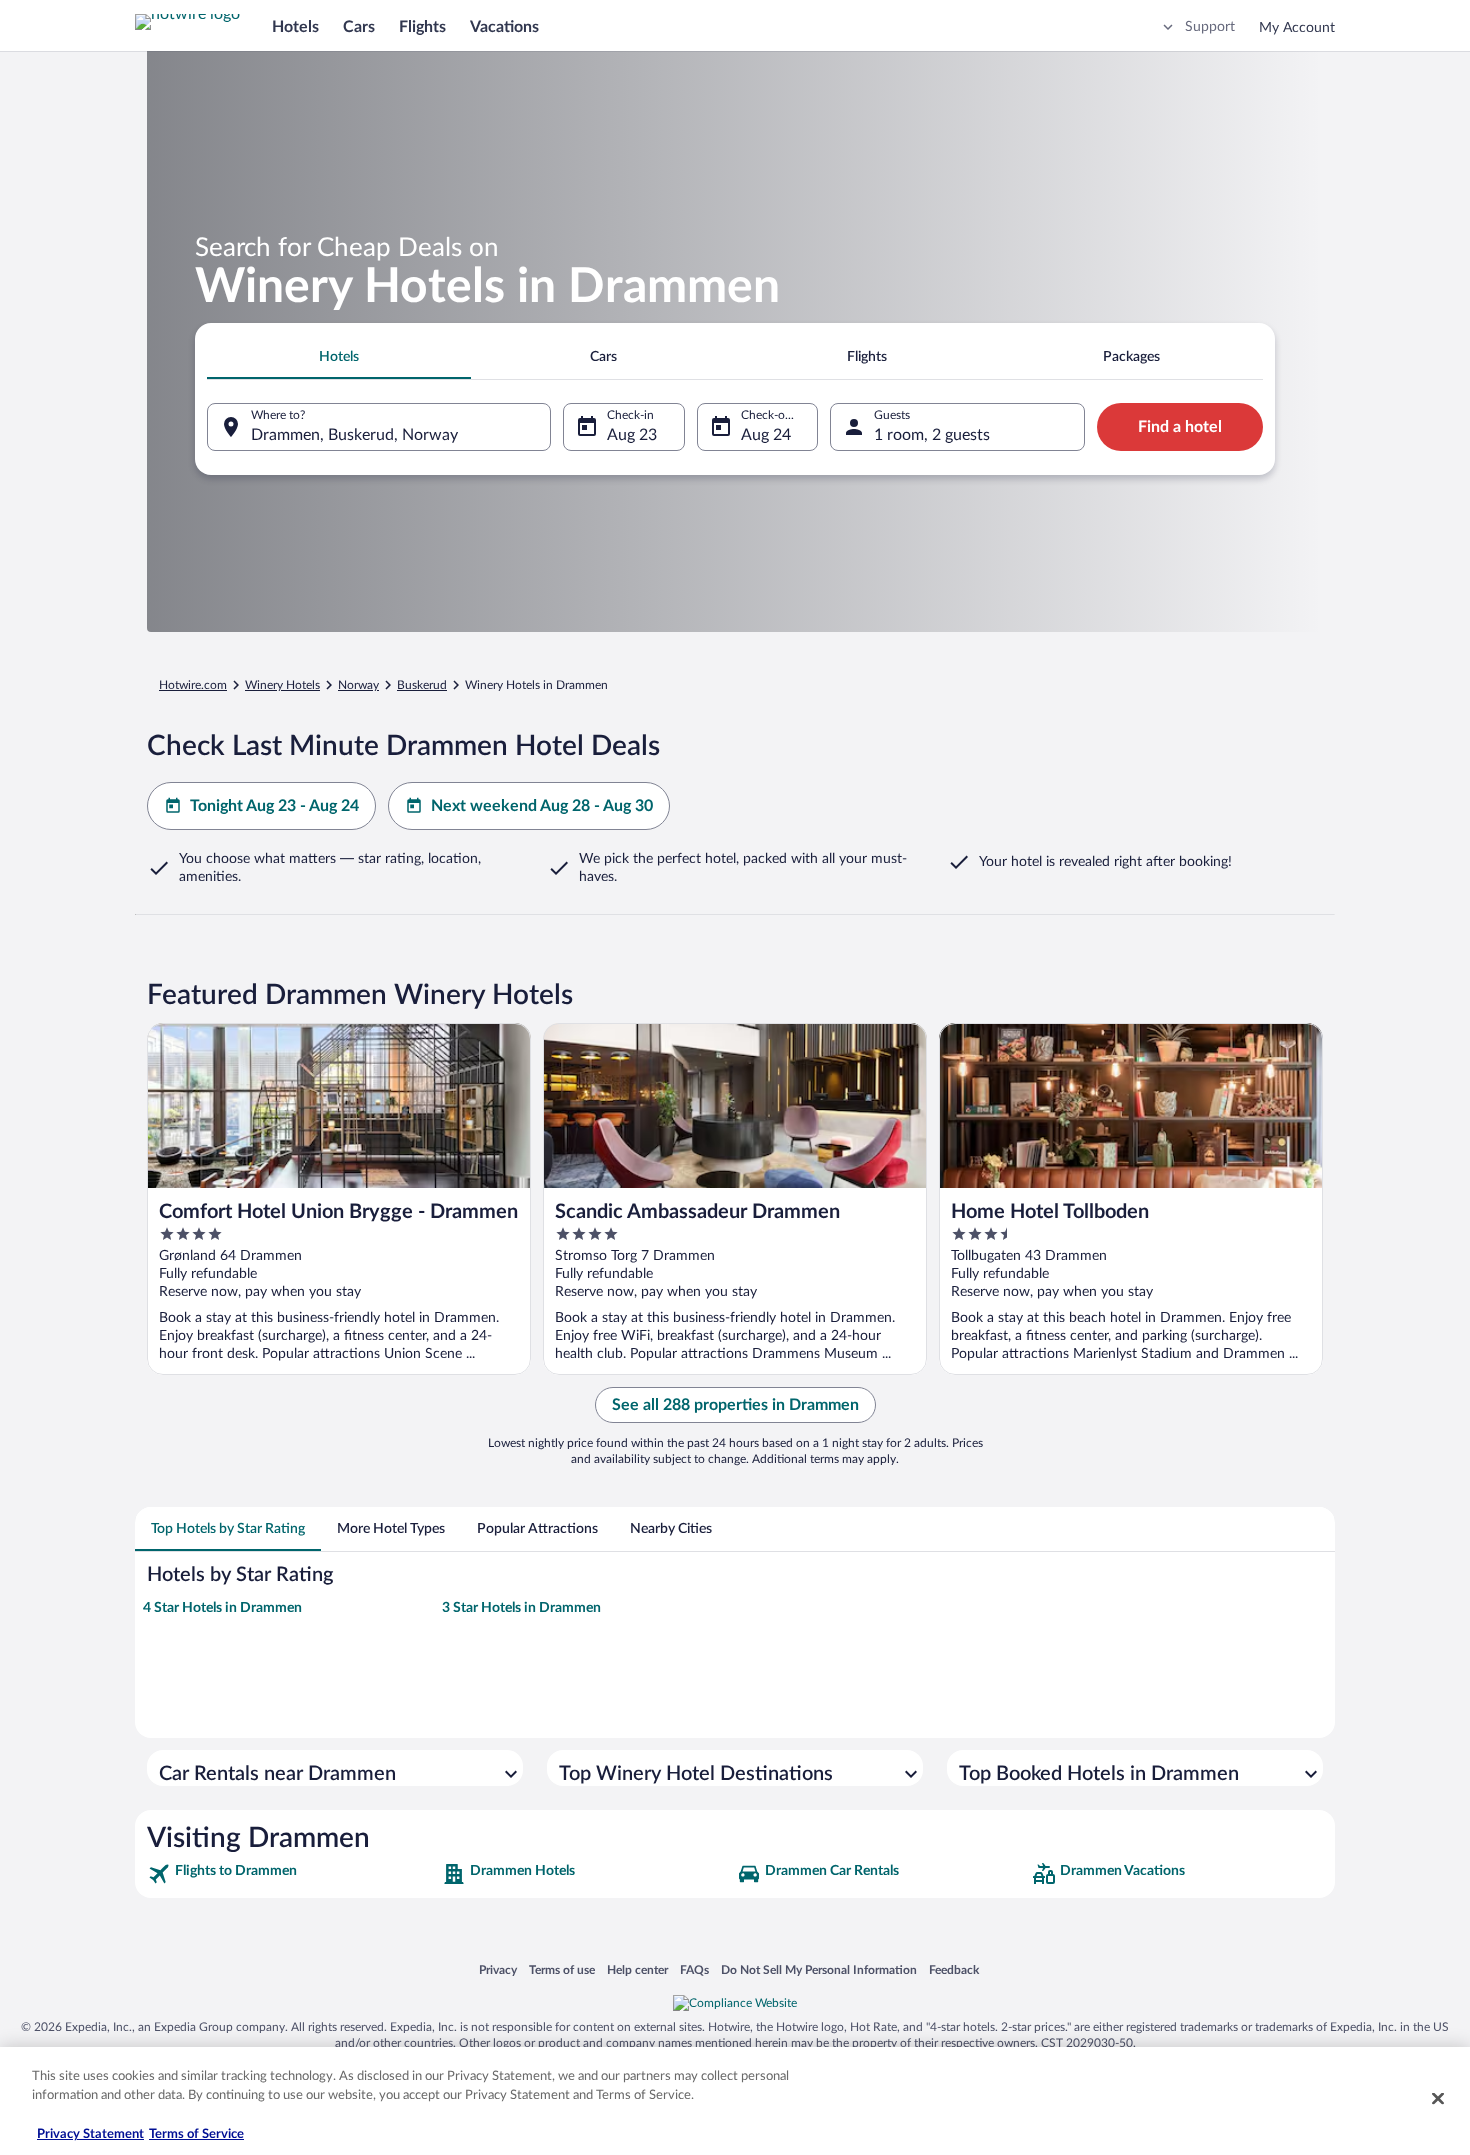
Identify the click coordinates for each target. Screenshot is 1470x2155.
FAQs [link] (694, 1969)
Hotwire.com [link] (193, 685)
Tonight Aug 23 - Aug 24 (274, 806)
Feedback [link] (954, 1969)
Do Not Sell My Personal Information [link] (819, 1969)
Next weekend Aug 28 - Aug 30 (542, 806)
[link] (292, 1874)
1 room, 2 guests (932, 435)
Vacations (504, 27)
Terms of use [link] (562, 1969)
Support (1210, 27)
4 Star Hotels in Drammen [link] (222, 1608)
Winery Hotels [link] (282, 685)
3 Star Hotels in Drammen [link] (521, 1608)
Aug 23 (632, 435)
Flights (422, 27)
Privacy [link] (498, 1969)
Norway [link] (358, 685)
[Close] (1438, 2098)
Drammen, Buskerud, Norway (354, 435)
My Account (1297, 28)
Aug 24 (766, 435)
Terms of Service (196, 2134)
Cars (359, 27)
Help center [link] (637, 1969)
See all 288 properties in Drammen (735, 1405)
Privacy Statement (90, 2134)
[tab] (339, 357)
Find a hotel (1180, 427)
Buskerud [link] (422, 685)
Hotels (295, 27)
